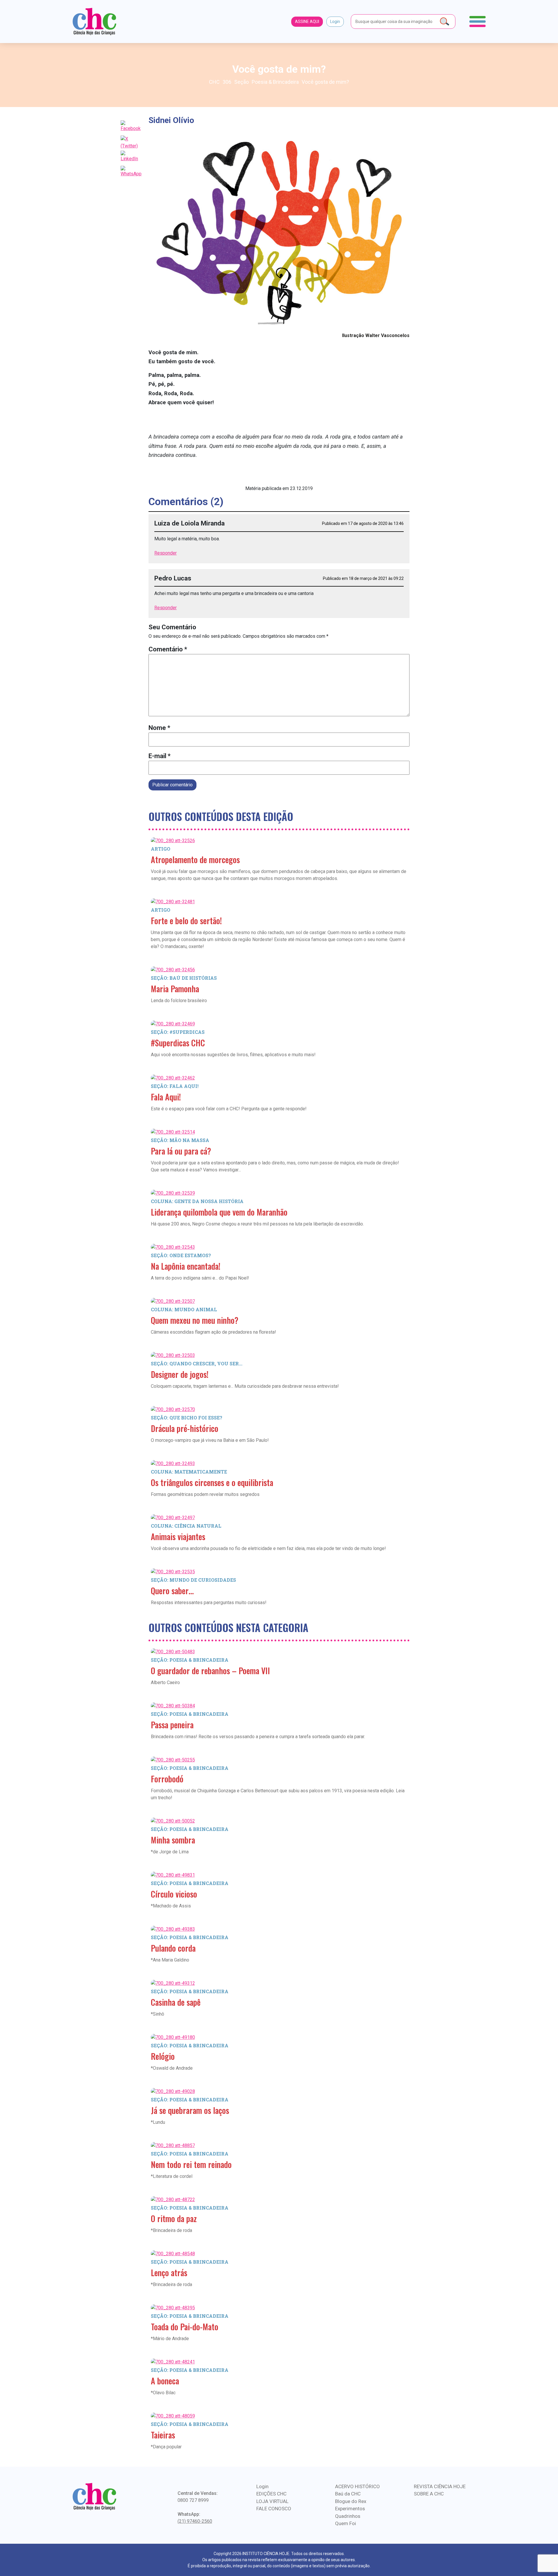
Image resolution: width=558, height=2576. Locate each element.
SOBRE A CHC (429, 2494)
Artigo (161, 849)
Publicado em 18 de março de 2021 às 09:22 (363, 578)
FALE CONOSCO (274, 2509)
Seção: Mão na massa (180, 1140)
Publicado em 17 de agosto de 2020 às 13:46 (363, 523)
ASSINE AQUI (307, 22)
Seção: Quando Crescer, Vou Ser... (197, 1363)
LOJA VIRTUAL (272, 2501)
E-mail (160, 756)
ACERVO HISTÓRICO (357, 2486)
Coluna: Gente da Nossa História (197, 1201)
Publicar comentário (172, 785)
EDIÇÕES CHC (271, 2494)
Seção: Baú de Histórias (184, 978)
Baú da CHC (348, 2494)
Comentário (168, 649)
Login (335, 22)
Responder (166, 553)
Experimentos (350, 2509)
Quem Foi (346, 2523)
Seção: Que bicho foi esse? (187, 1418)
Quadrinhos (348, 2516)
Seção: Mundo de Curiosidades (193, 1580)
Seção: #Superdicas (178, 1032)
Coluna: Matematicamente (189, 1472)
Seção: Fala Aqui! (175, 1086)
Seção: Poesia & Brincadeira (190, 1660)
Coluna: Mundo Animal (184, 1309)
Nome (159, 728)
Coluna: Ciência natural (186, 1526)
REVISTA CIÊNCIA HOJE (440, 2486)
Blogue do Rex (351, 2501)
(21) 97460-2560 (195, 2521)
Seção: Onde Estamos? (181, 1255)
